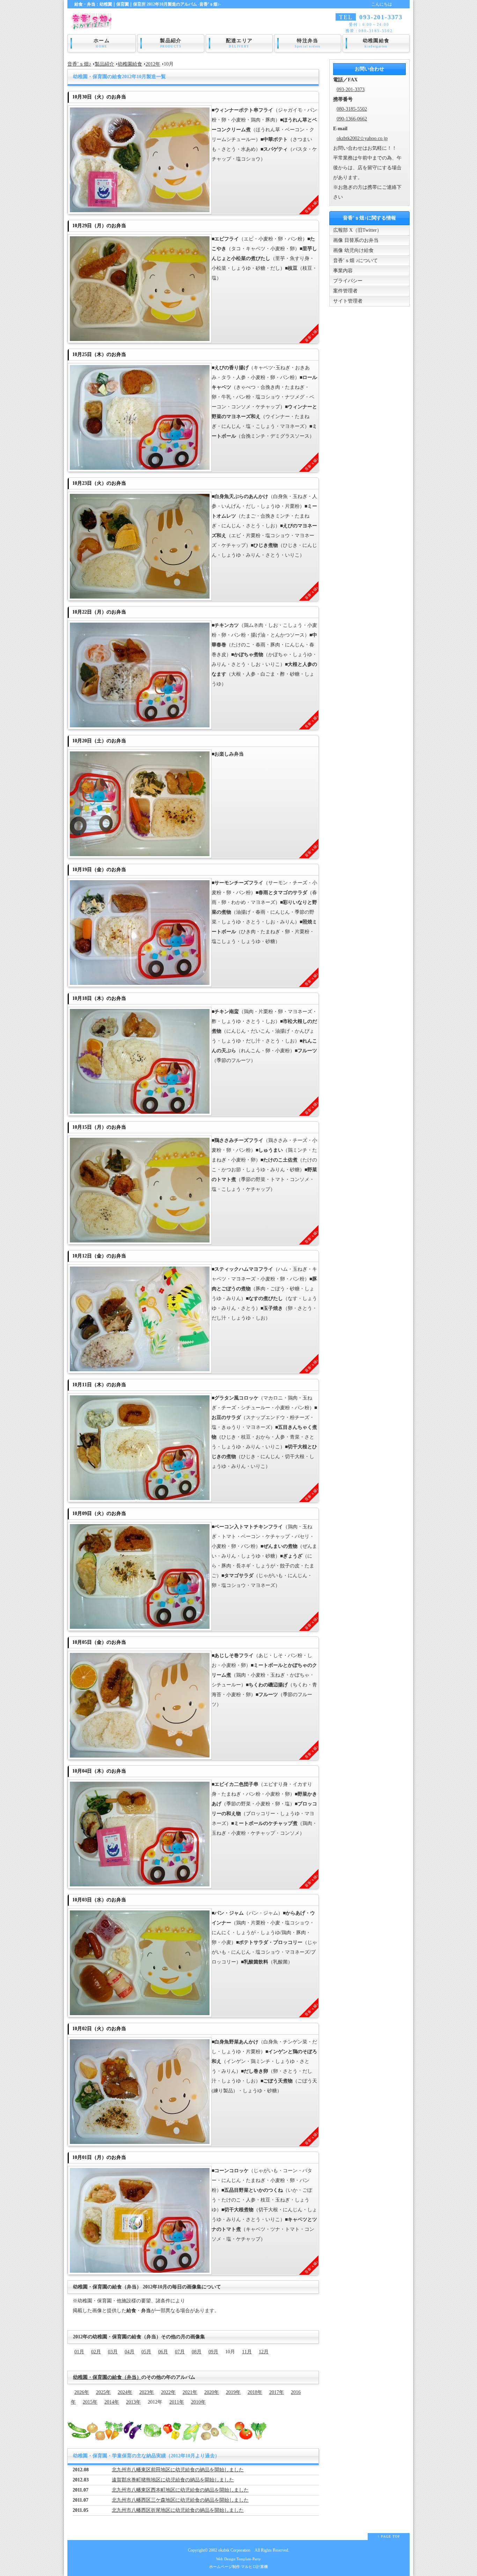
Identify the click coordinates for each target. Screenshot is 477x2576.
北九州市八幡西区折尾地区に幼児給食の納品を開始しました (178, 2510)
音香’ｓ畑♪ (79, 64)
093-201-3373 (351, 90)
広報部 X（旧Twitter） (357, 230)
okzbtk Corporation (234, 2550)
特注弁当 (308, 43)
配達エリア (239, 43)
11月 (247, 2352)
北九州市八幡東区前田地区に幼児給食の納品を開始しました (178, 2470)
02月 (96, 2352)
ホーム (102, 43)
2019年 (233, 2392)
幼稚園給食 (376, 43)
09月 (213, 2352)
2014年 (112, 2402)
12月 (264, 2352)
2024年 (125, 2392)
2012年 (153, 64)
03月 (113, 2352)
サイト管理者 (348, 301)
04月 (130, 2352)
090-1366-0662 (352, 119)
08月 (197, 2352)
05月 (146, 2352)
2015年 (90, 2402)
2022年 (168, 2392)
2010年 (198, 2402)
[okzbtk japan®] (93, 25)
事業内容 (343, 271)
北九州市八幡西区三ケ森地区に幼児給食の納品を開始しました (180, 2500)
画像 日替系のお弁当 (356, 240)
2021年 (190, 2392)
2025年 (103, 2392)
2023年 (147, 2392)
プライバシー (348, 281)
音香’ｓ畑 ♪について (355, 261)
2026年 (82, 2392)
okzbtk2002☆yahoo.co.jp (362, 138)
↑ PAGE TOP (389, 2536)
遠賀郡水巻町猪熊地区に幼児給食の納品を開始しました (173, 2480)
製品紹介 (171, 43)
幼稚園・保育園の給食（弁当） (107, 2377)
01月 (79, 2352)
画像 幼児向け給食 (353, 250)
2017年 (277, 2392)
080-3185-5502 (352, 109)
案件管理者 (345, 291)
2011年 (177, 2402)
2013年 (133, 2402)
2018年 (255, 2392)
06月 (163, 2352)
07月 (180, 2352)
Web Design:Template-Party (239, 2559)
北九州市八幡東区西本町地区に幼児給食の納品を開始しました (180, 2490)
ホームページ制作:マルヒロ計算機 (239, 2567)
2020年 (212, 2392)
